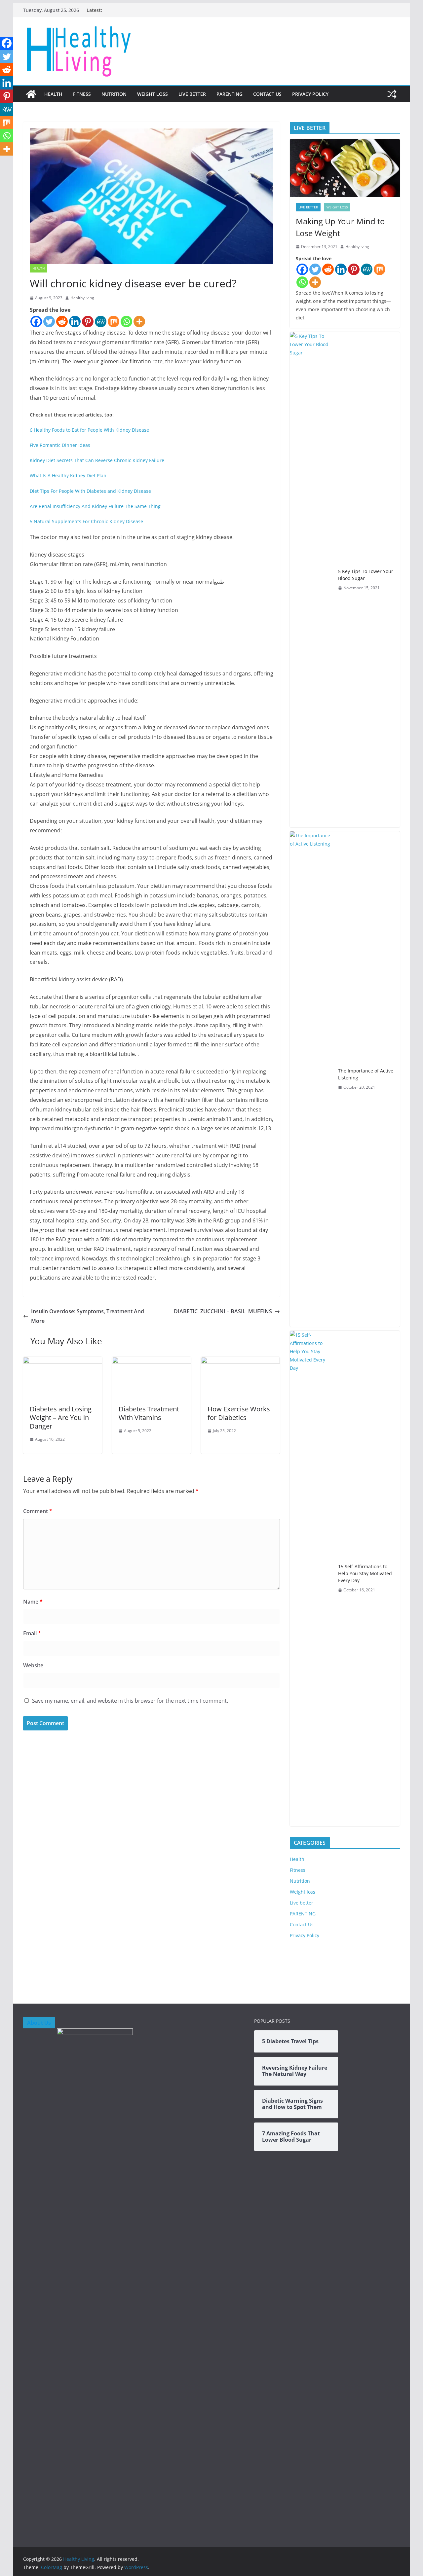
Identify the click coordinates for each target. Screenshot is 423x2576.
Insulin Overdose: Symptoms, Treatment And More (88, 1316)
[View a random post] (392, 94)
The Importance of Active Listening (366, 1074)
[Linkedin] (75, 322)
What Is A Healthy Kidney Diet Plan (68, 475)
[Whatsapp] (126, 322)
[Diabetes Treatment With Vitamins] (152, 1361)
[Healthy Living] (31, 94)
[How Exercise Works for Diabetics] (240, 1361)
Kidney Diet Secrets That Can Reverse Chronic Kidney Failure (97, 460)
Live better (192, 94)
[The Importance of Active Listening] (311, 1079)
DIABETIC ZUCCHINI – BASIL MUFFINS (223, 1311)
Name (33, 1602)
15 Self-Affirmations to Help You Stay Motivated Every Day (365, 1573)
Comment (38, 1511)
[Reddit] (62, 322)
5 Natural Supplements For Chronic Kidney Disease (86, 521)
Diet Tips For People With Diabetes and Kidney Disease (90, 491)
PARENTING (230, 94)
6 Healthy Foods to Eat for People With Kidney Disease (89, 430)
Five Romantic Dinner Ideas (60, 445)
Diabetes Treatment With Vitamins (149, 1413)
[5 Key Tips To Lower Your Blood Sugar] (311, 580)
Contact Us (267, 94)
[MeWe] (101, 322)
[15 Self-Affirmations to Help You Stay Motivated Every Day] (311, 1578)
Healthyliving (82, 298)
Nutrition (114, 94)
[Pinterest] (88, 322)
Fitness (82, 94)
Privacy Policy (310, 94)
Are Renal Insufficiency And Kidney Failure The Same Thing (95, 506)
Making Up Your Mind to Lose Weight (340, 227)
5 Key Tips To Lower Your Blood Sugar (366, 575)
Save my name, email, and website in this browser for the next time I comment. (130, 1701)
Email (32, 1633)
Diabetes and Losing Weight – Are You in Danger (61, 1417)
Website (33, 1665)
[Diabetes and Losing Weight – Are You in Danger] (63, 1361)
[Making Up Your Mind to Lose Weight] (345, 168)
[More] (139, 322)
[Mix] (114, 322)
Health (53, 94)
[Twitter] (49, 322)
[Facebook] (36, 322)
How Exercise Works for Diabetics (239, 1413)
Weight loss (153, 94)
